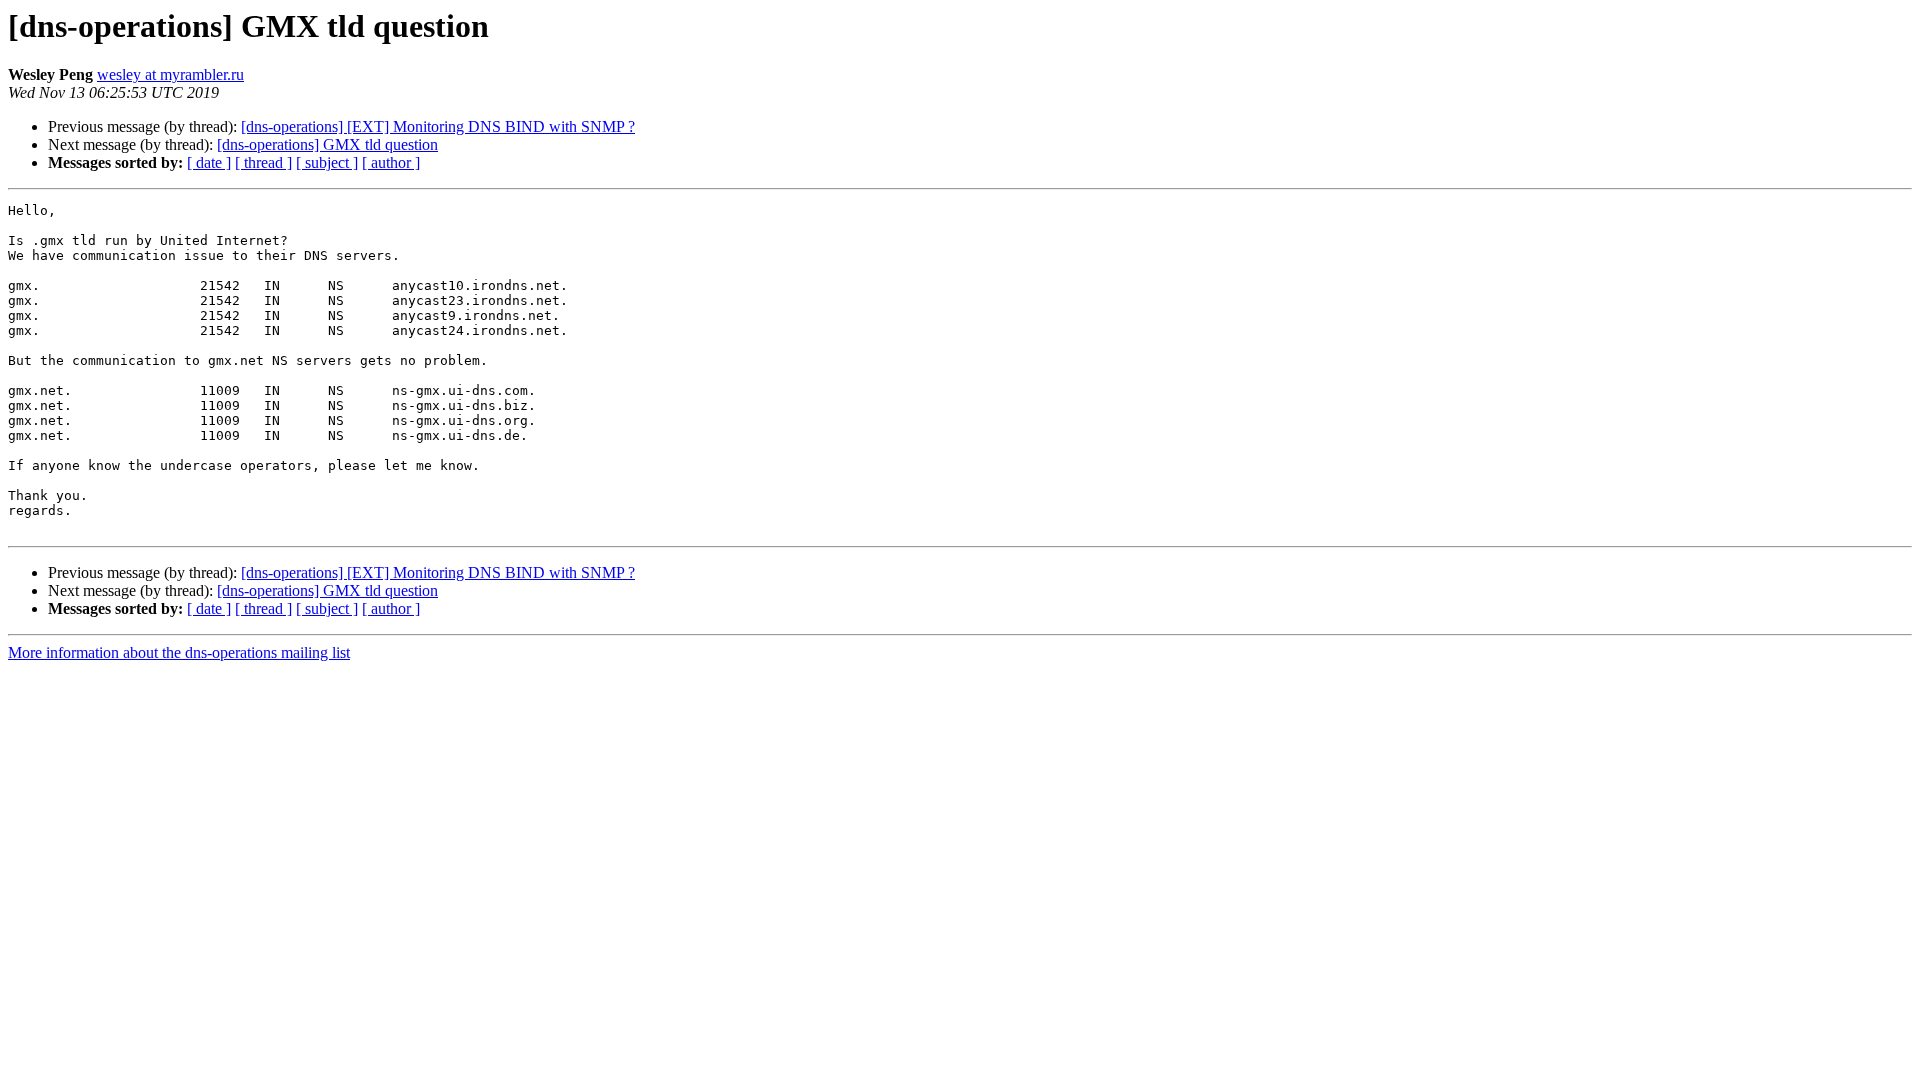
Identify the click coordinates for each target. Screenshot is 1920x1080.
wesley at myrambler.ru (170, 74)
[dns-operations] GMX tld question (327, 144)
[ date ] (209, 162)
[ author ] (391, 162)
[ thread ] (263, 162)
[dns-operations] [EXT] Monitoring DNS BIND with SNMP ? (438, 126)
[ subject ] (327, 162)
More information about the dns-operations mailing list (179, 652)
